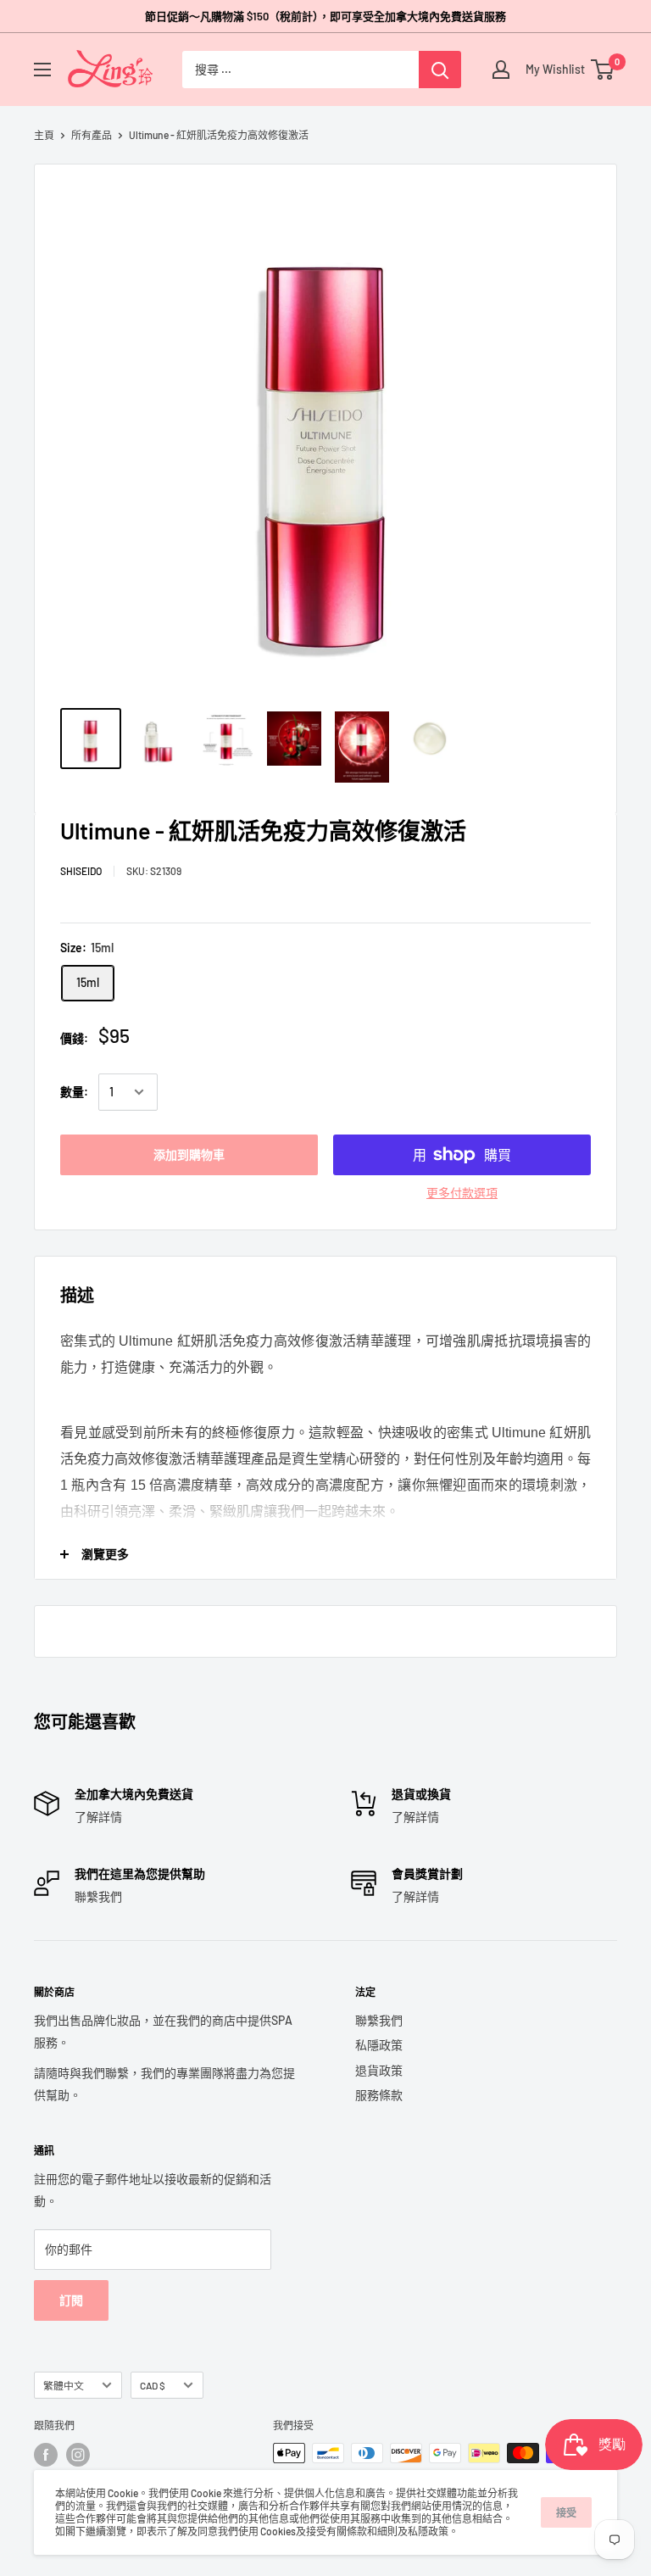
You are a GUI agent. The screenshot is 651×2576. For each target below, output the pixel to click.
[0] (603, 70)
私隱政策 (379, 2045)
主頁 (44, 135)
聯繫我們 (379, 2020)
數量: (74, 1092)
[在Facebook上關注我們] (46, 2455)
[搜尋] (440, 70)
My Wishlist (551, 69)
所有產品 (92, 135)
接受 (566, 2512)
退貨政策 (379, 2070)
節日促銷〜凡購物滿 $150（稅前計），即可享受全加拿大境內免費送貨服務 (325, 16)
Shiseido (81, 871)
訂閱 (71, 2300)
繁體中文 (64, 2385)
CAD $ (153, 2385)
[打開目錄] (42, 70)
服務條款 (379, 2095)
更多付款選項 (462, 1193)
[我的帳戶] (501, 70)
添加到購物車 (189, 1154)
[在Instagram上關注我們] (78, 2455)
